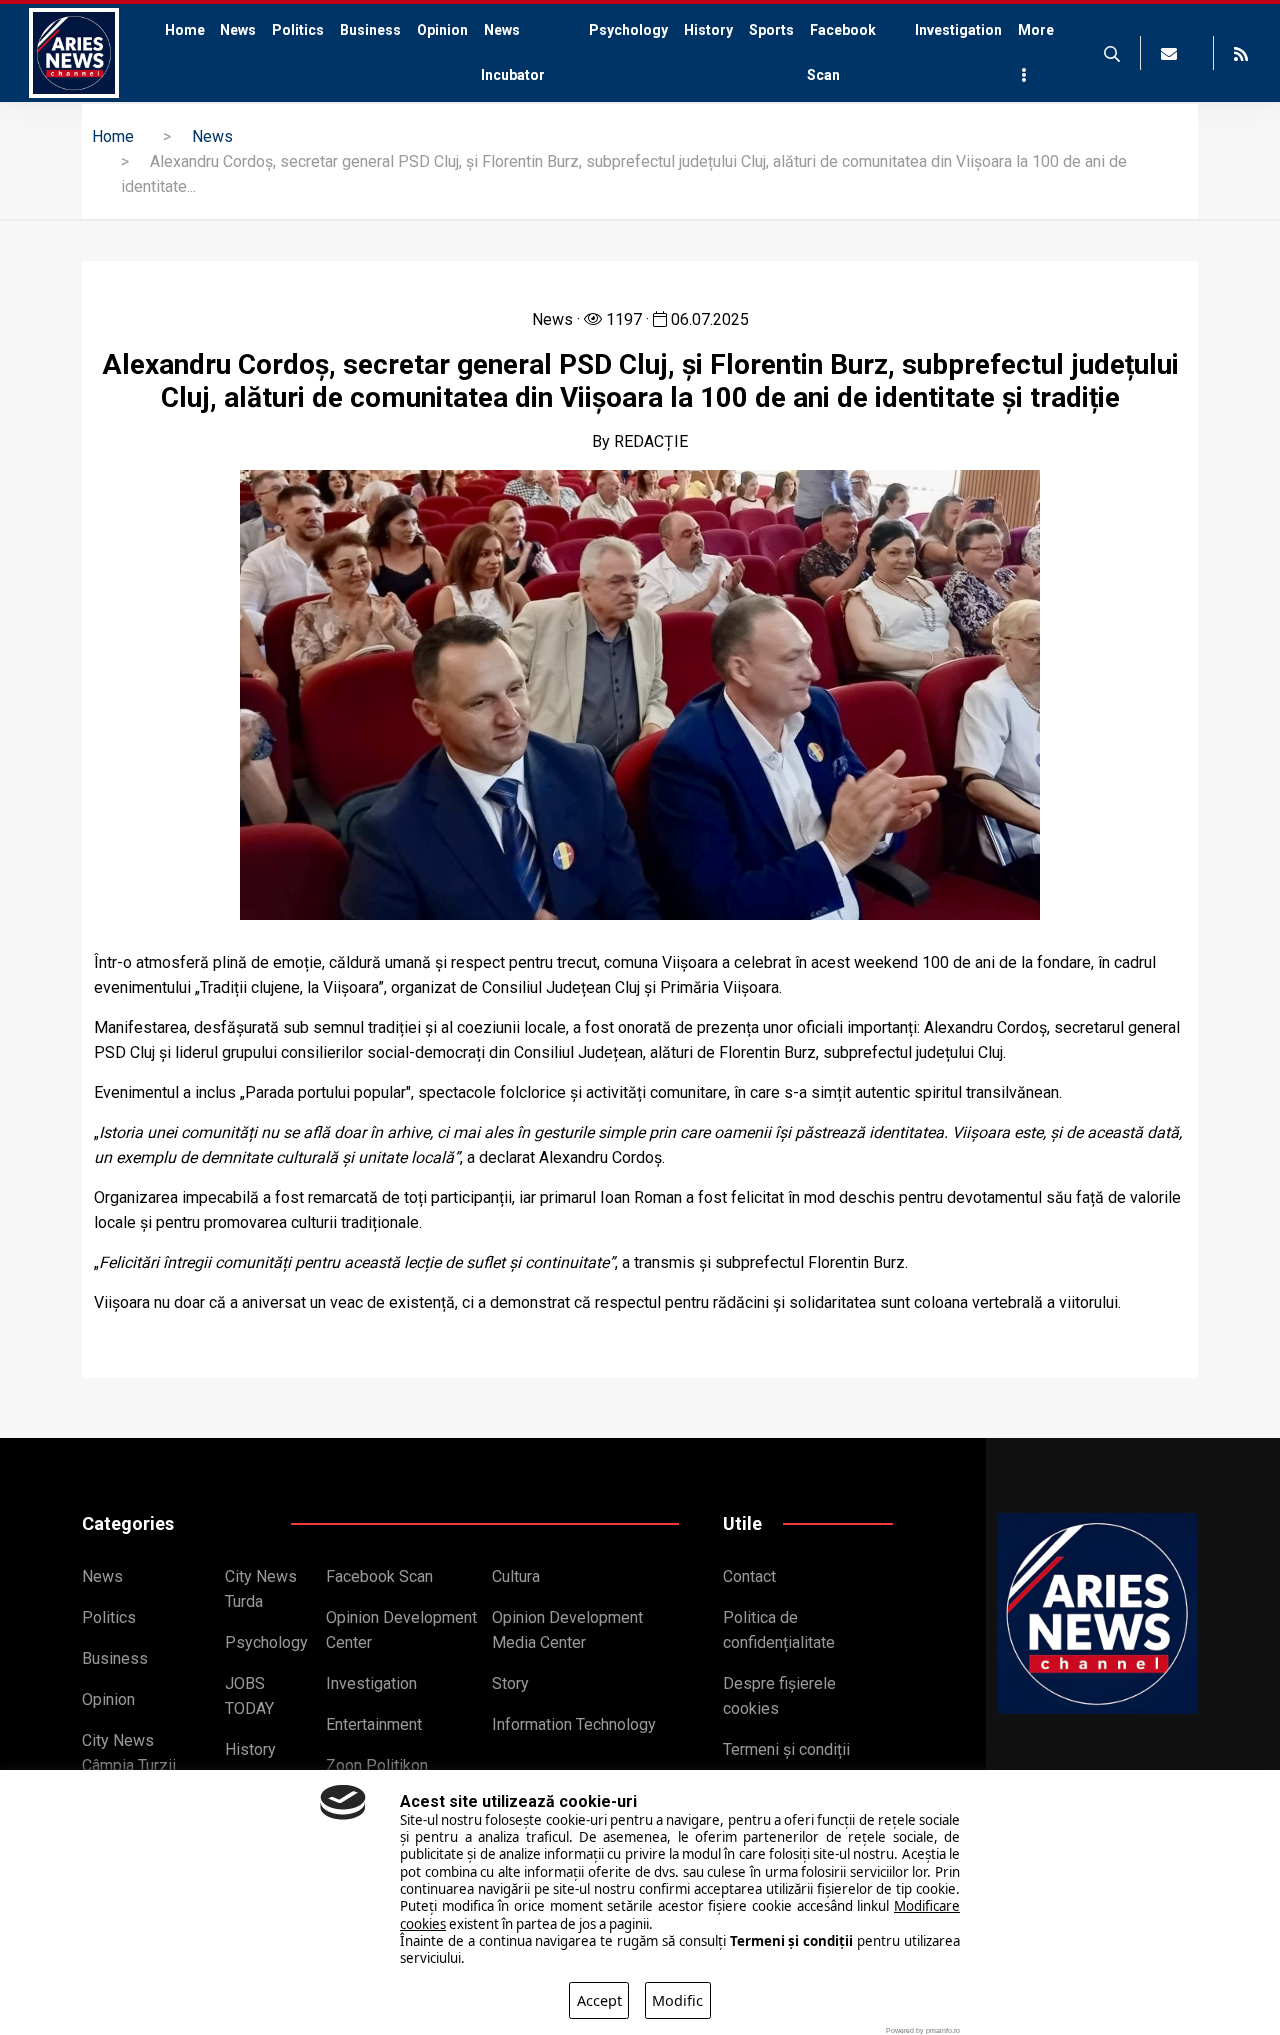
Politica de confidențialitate (779, 1630)
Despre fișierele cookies (779, 1696)
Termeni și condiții (786, 1749)
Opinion (442, 30)
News (238, 30)
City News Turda (261, 1589)
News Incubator (514, 52)
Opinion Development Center (401, 1630)
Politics (298, 30)
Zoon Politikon (377, 1765)
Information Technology (574, 1724)
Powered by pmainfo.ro (923, 2030)
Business (370, 30)
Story (510, 1683)
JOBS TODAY (249, 1696)
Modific (677, 2000)
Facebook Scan (841, 52)
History (708, 30)
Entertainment (374, 1724)
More (1034, 30)
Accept (599, 2000)
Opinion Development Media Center (567, 1630)
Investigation (958, 30)
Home (180, 52)
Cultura (516, 1576)
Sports (771, 30)
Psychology (628, 30)
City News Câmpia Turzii (129, 1753)
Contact (749, 1576)
